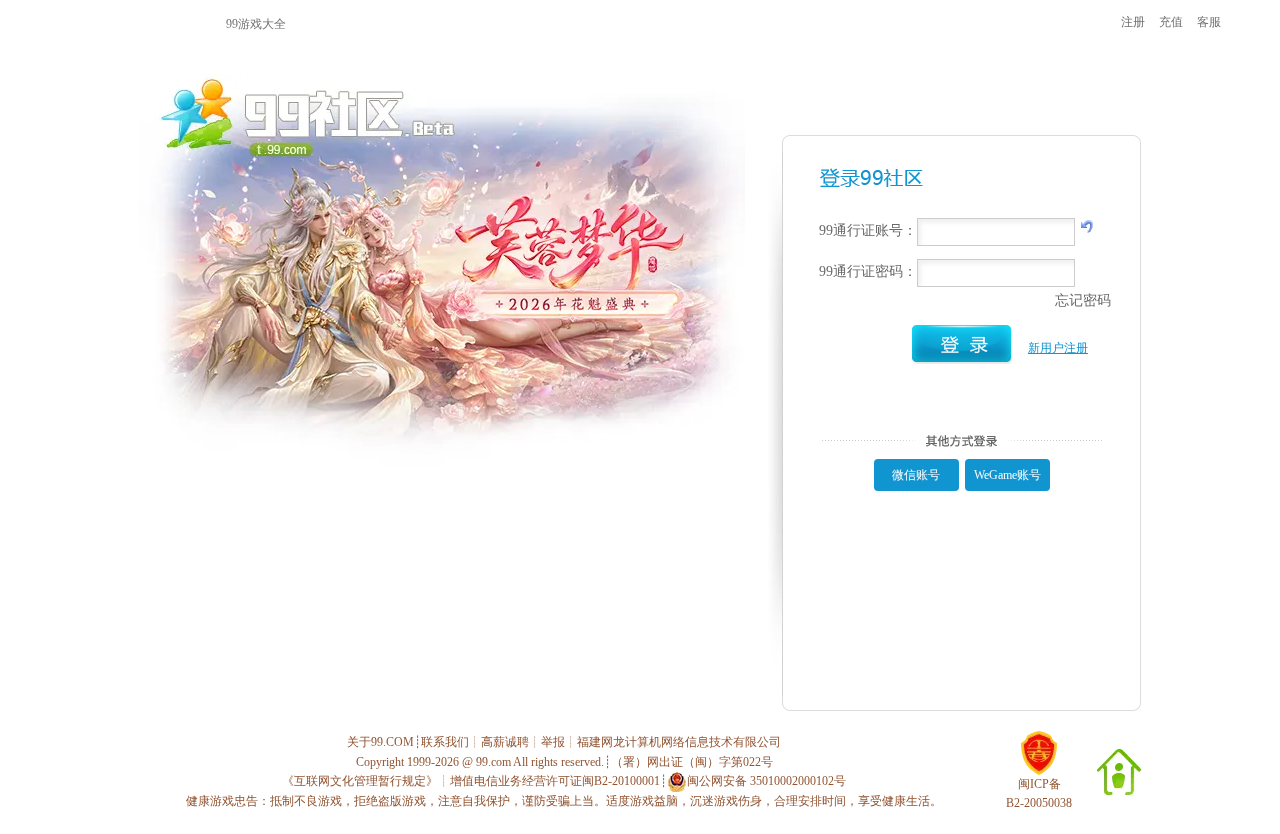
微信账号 (916, 475)
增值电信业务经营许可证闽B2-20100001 (555, 781)
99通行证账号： (868, 230)
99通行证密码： (868, 271)
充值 (1171, 22)
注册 (1133, 22)
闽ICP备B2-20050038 (1039, 793)
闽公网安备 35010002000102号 (766, 781)
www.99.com (127, 22)
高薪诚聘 (505, 742)
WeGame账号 (1007, 475)
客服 (1209, 22)
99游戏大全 (256, 24)
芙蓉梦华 (647, 22)
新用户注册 (1058, 348)
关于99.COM (380, 742)
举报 (553, 742)
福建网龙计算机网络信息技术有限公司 (679, 742)
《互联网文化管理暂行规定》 (360, 781)
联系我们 (445, 742)
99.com (493, 762)
